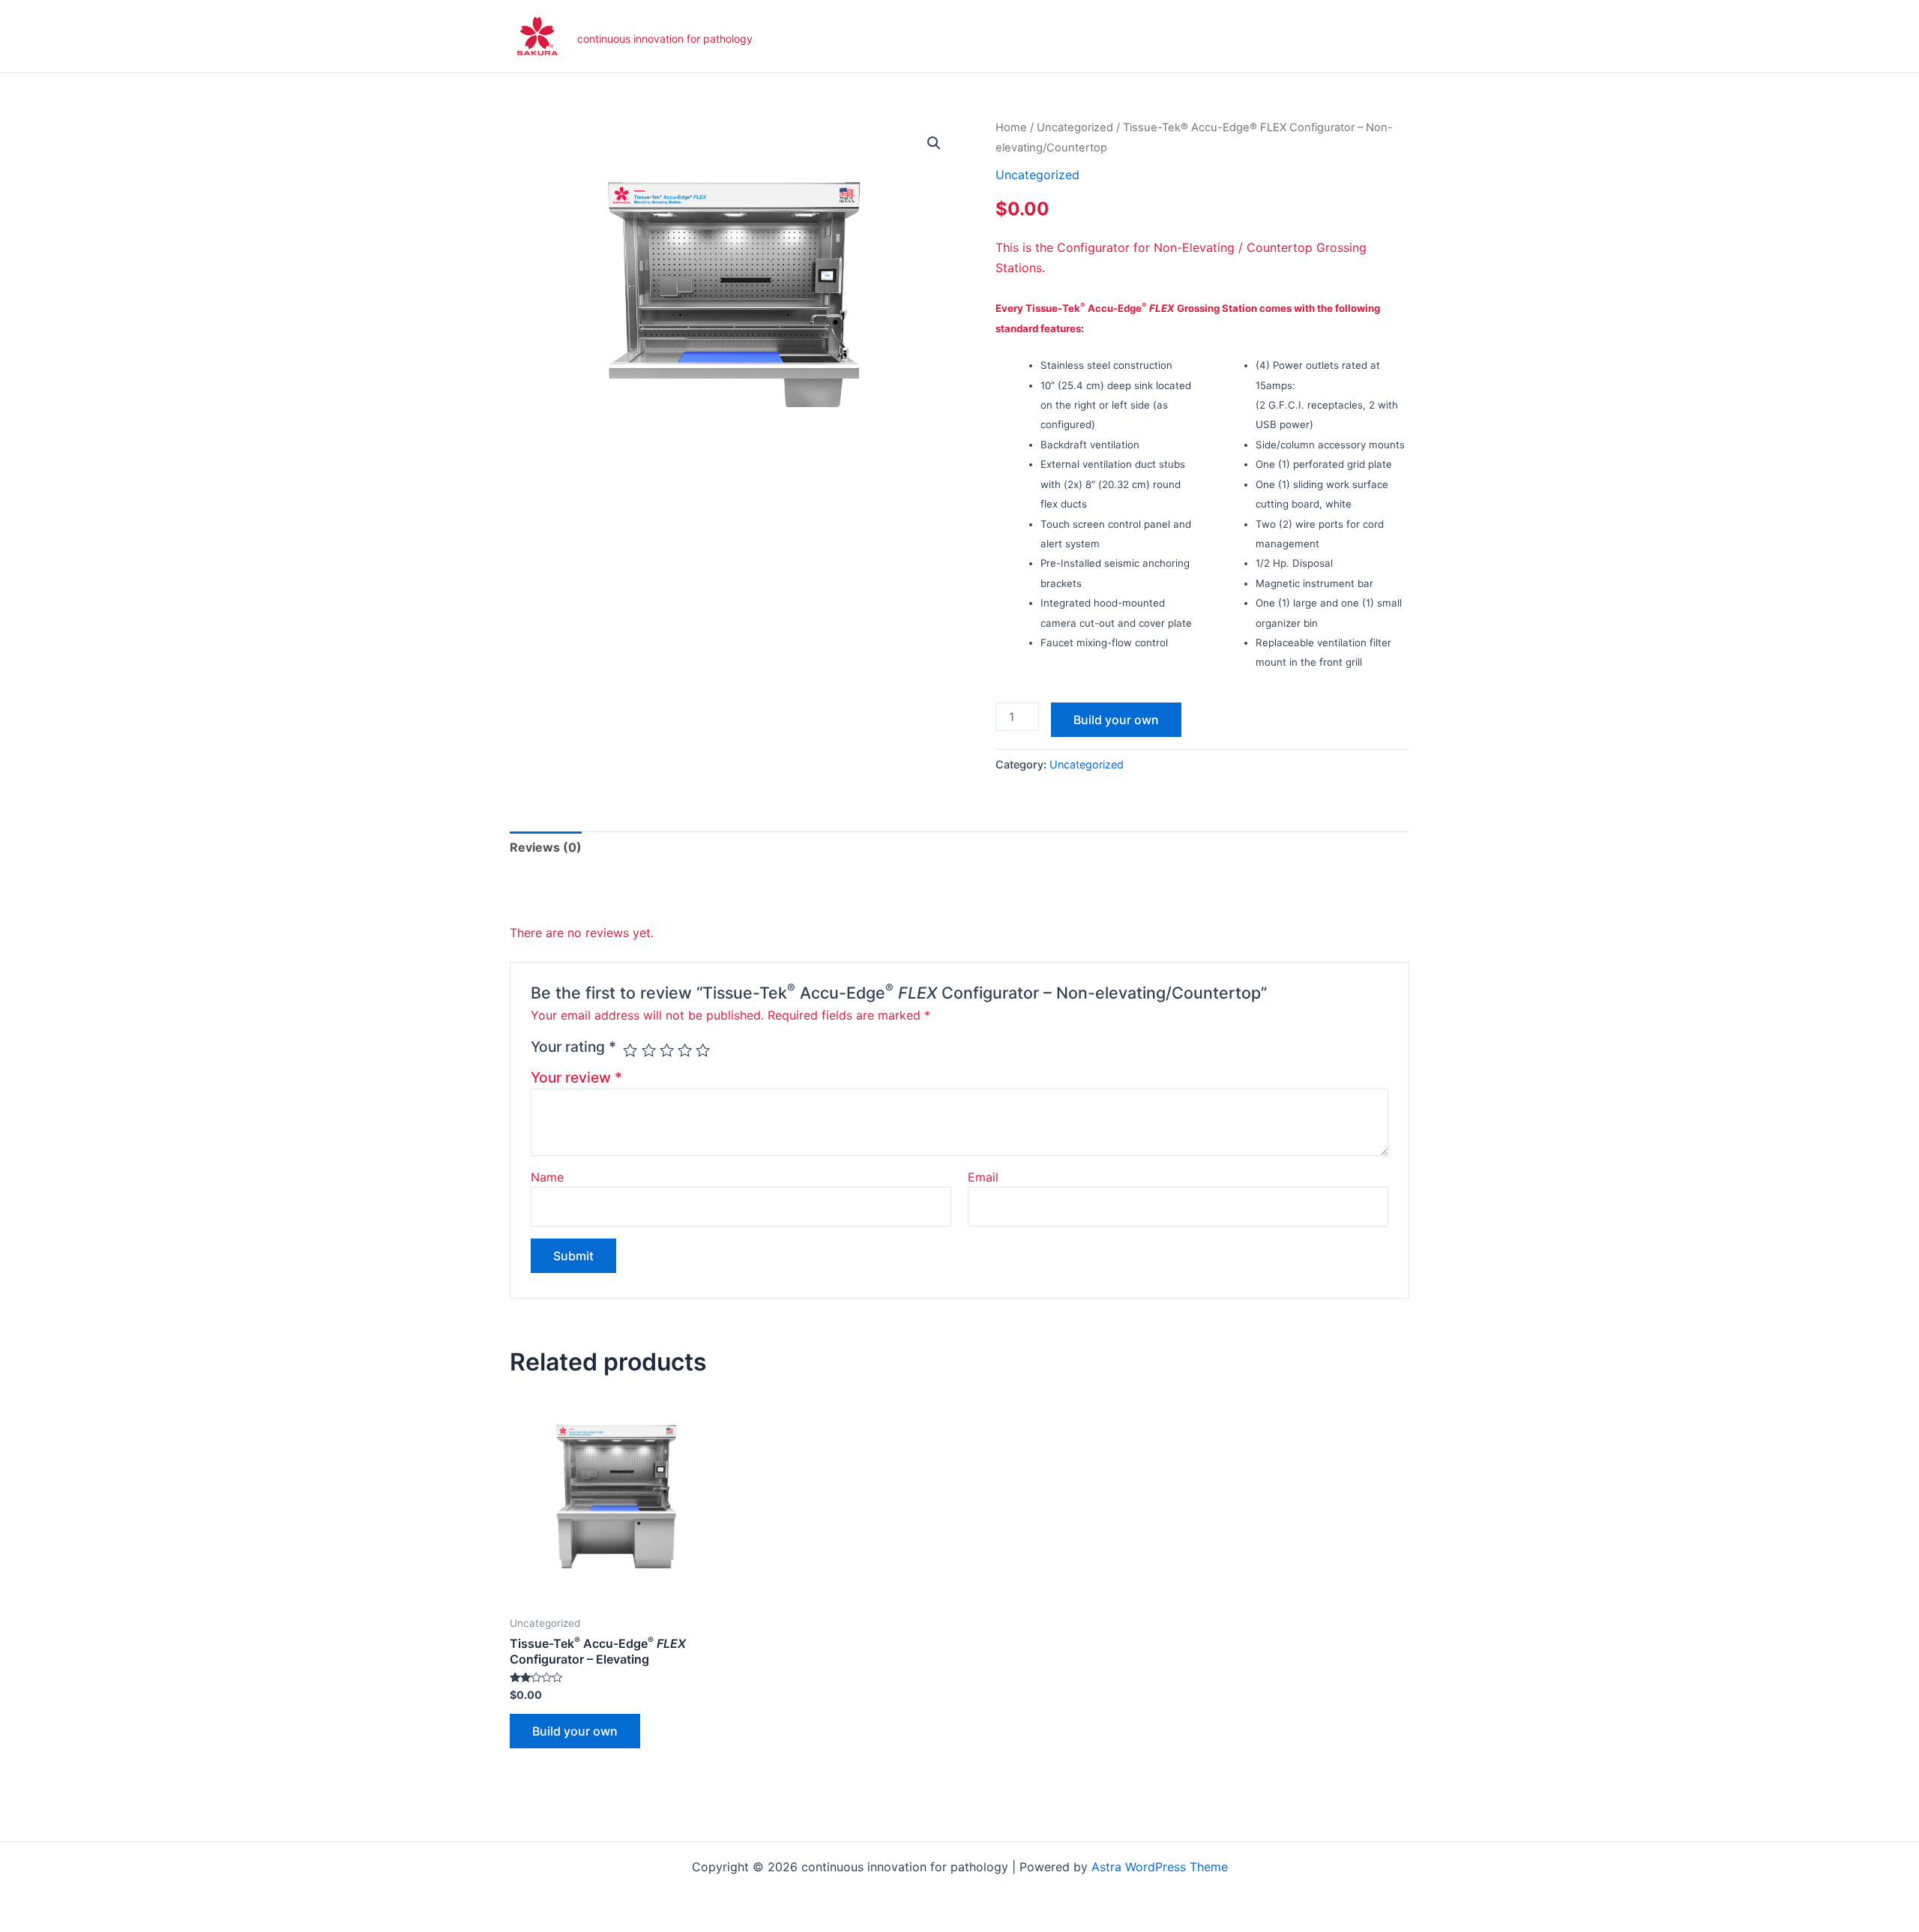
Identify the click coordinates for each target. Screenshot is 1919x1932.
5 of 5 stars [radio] (703, 1050)
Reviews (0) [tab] (546, 847)
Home (1011, 127)
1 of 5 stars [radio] (630, 1050)
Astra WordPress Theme (1160, 1867)
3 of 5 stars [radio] (667, 1050)
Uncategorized (1075, 127)
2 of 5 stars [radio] (649, 1050)
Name (547, 1177)
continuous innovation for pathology (665, 39)
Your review (576, 1077)
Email (983, 1177)
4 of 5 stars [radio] (685, 1050)
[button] (934, 143)
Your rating (573, 1047)
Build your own (1116, 720)
